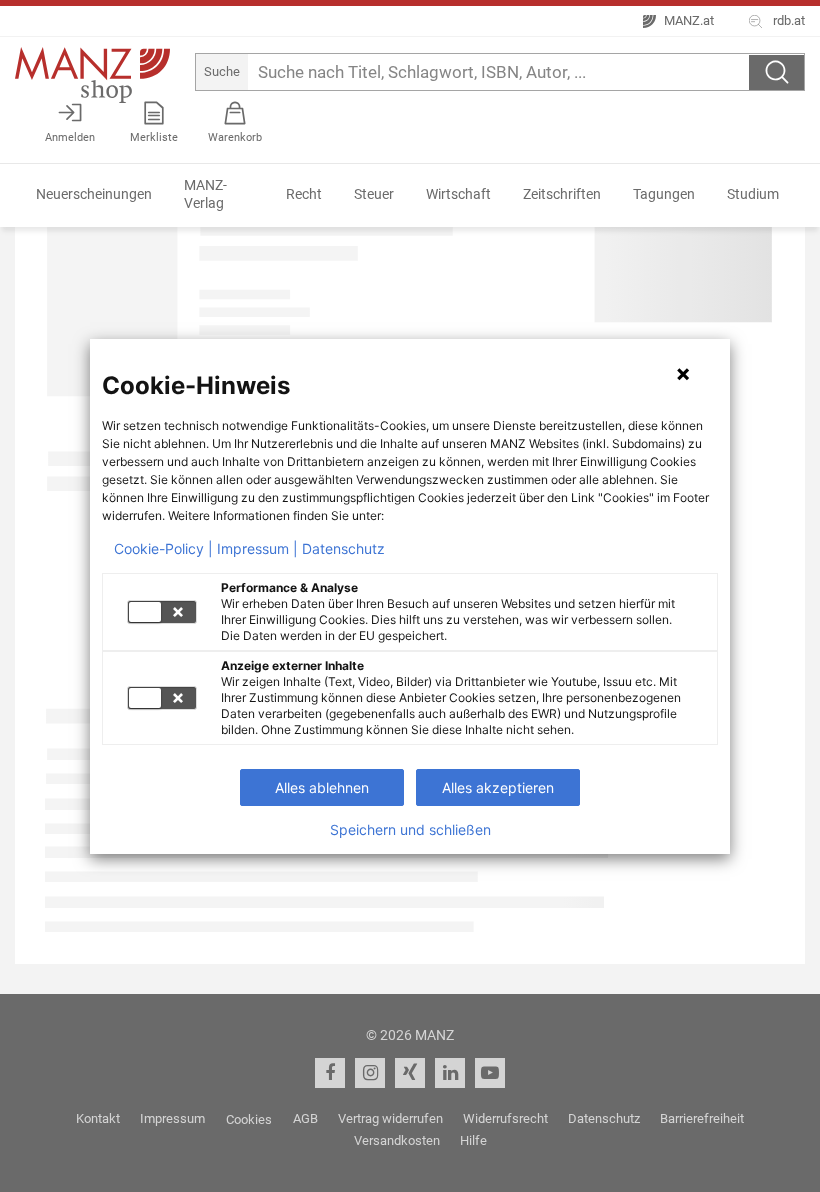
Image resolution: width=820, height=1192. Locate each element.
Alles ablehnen (322, 787)
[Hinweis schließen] (683, 374)
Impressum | (257, 549)
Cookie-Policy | (163, 549)
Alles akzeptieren (498, 787)
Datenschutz (343, 549)
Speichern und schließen (410, 830)
